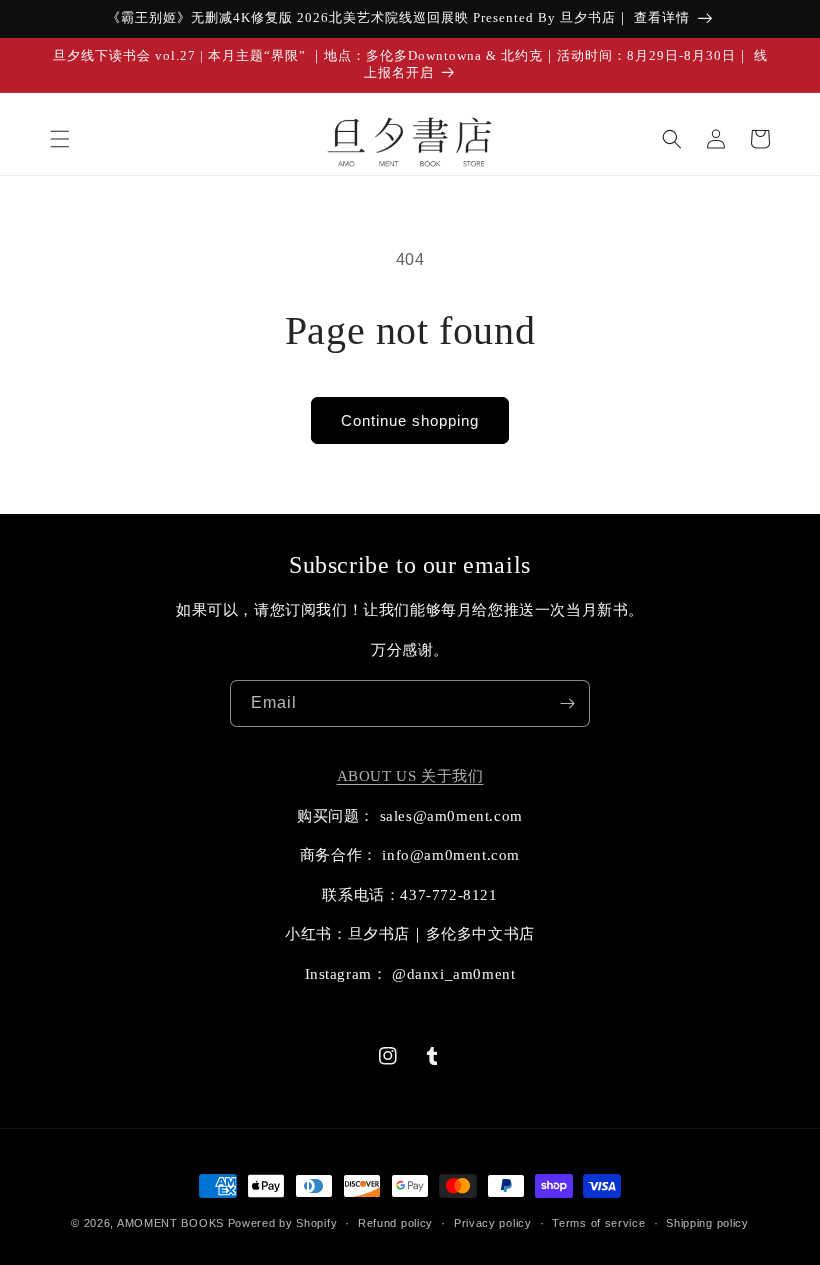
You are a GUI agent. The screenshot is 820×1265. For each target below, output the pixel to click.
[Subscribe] (567, 703)
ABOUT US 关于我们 (410, 776)
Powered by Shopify (283, 1223)
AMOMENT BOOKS (170, 1223)
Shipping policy (707, 1223)
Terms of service (598, 1223)
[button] (60, 139)
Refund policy (395, 1223)
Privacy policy (493, 1223)
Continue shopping (410, 420)
